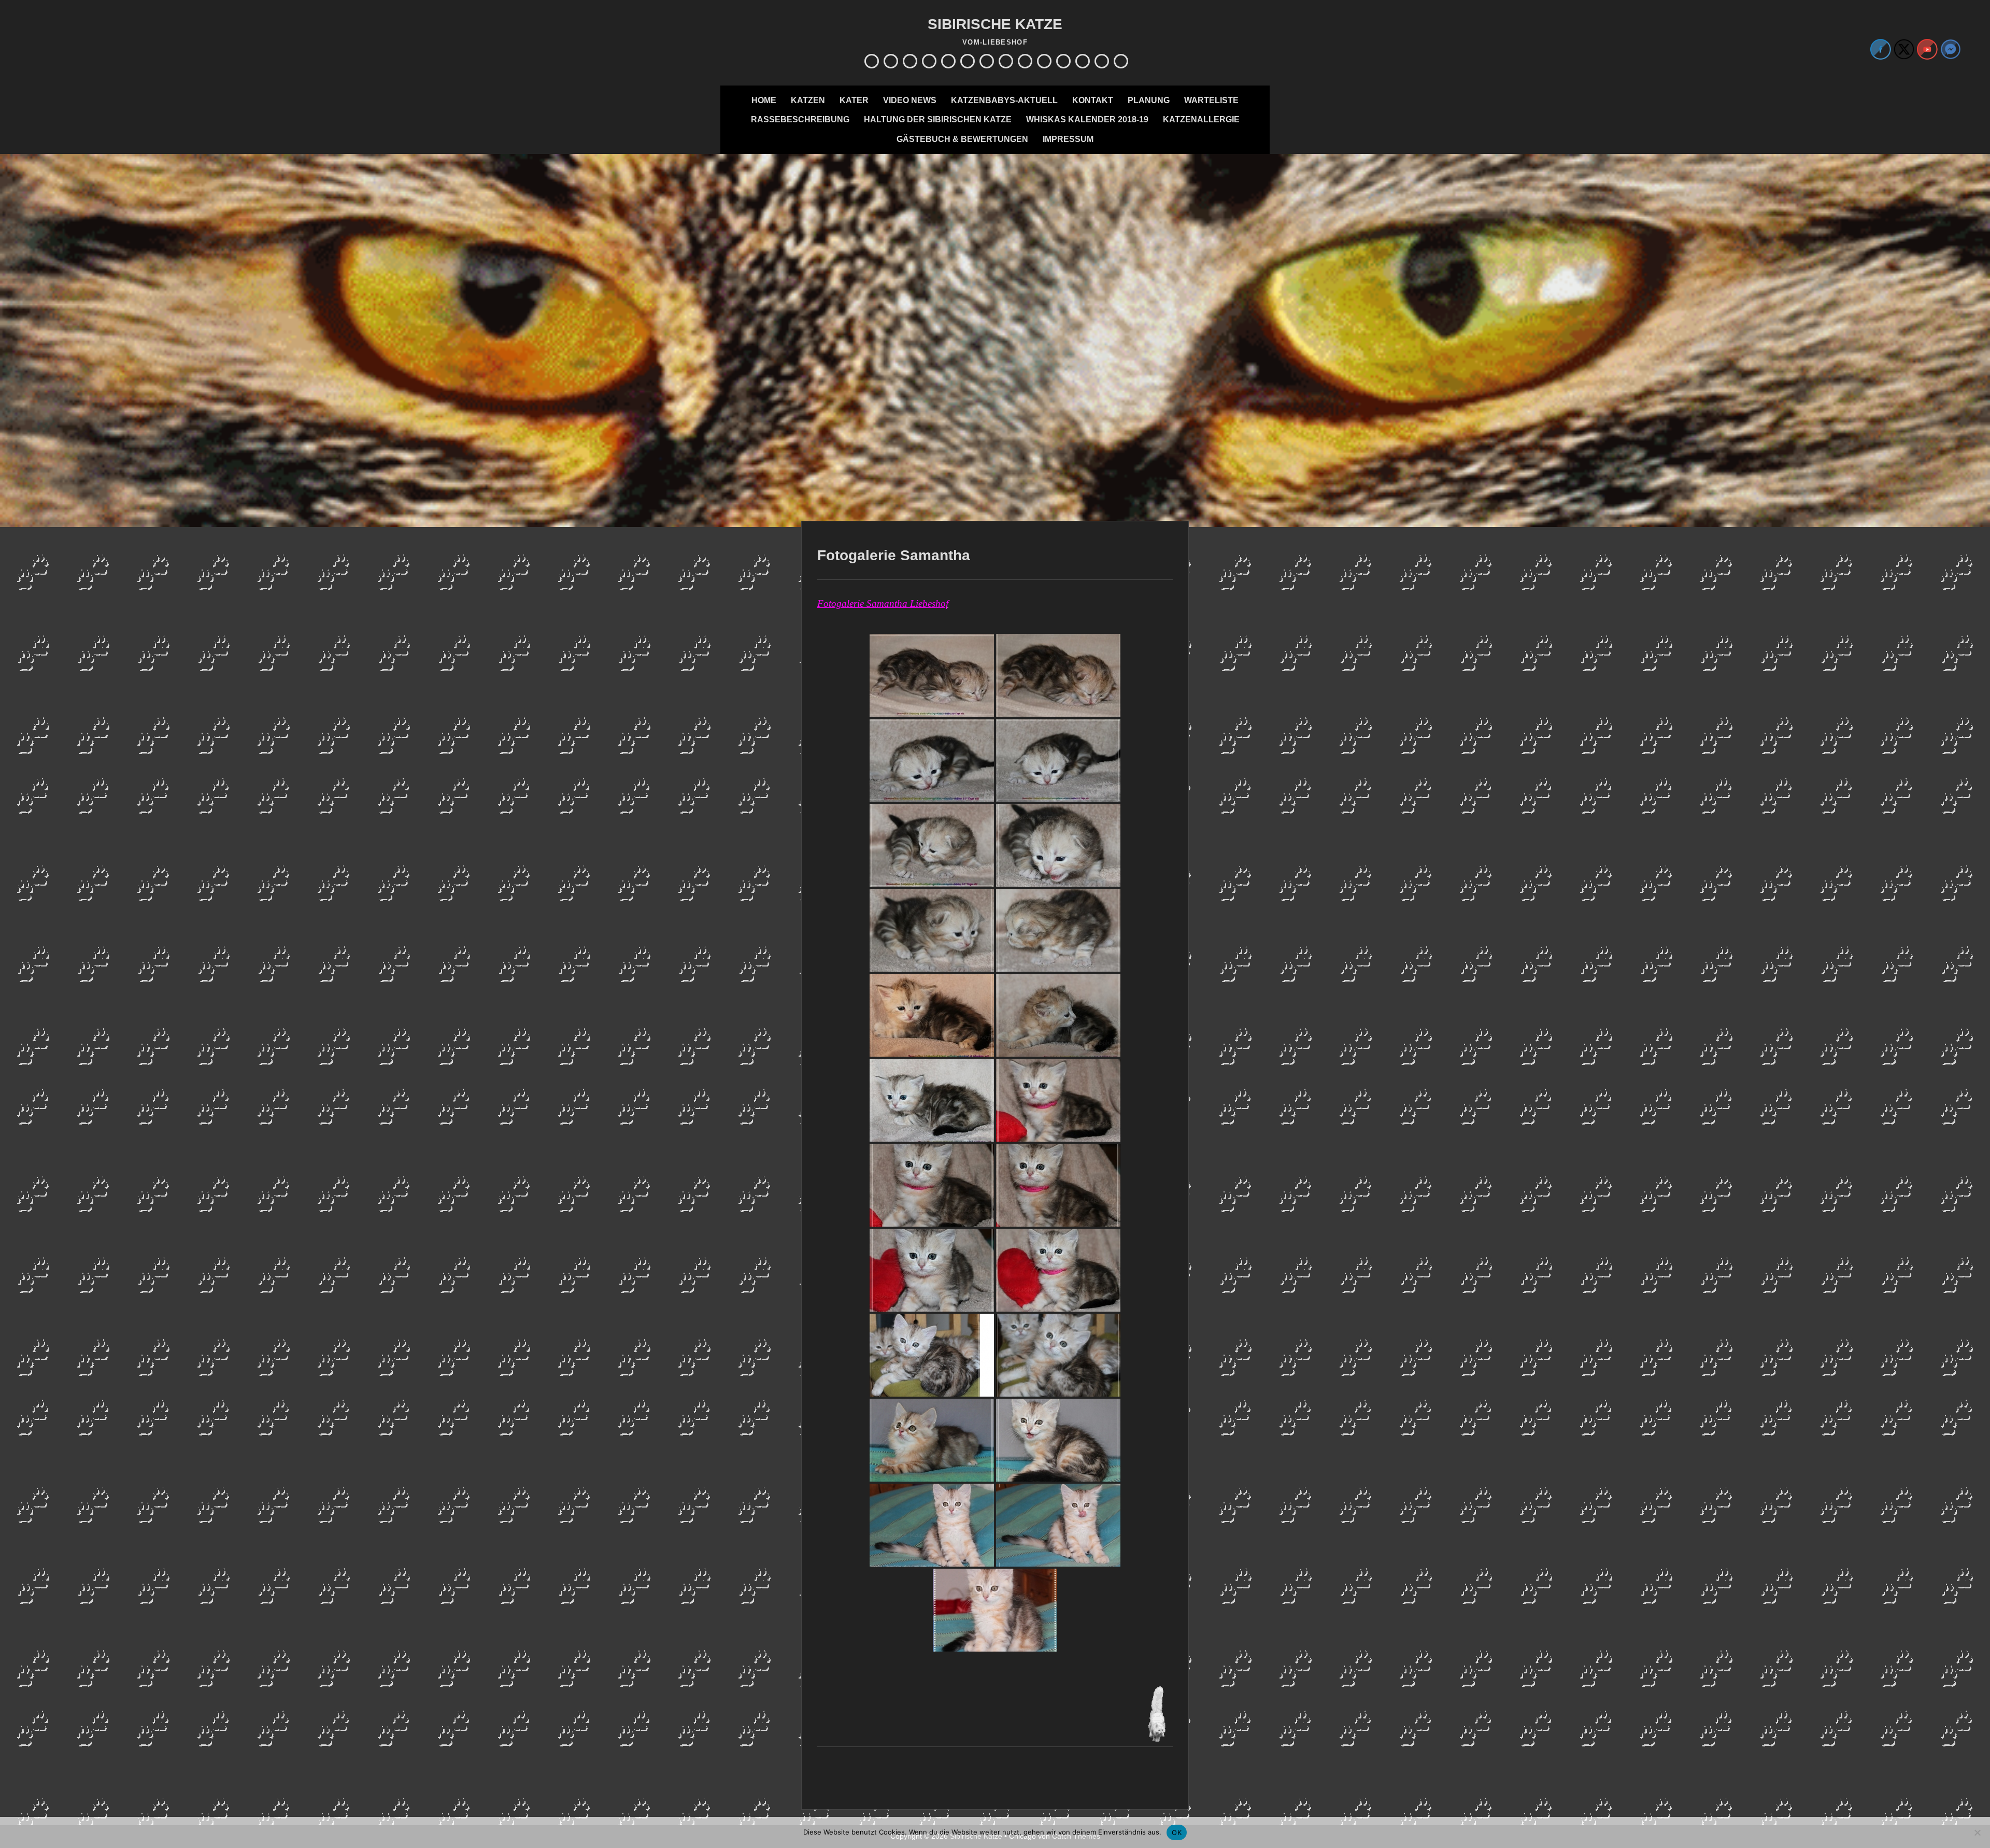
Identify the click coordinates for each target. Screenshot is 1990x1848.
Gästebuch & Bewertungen (962, 139)
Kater (854, 100)
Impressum (1068, 139)
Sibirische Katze (995, 24)
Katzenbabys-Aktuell (1004, 100)
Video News (910, 100)
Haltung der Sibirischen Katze (938, 119)
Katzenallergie (1201, 119)
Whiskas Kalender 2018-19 (1087, 119)
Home (764, 100)
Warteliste (1211, 100)
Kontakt (1093, 100)
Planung (1149, 100)
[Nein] (1977, 1832)
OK (1177, 1832)
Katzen (808, 100)
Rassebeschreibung (800, 119)
